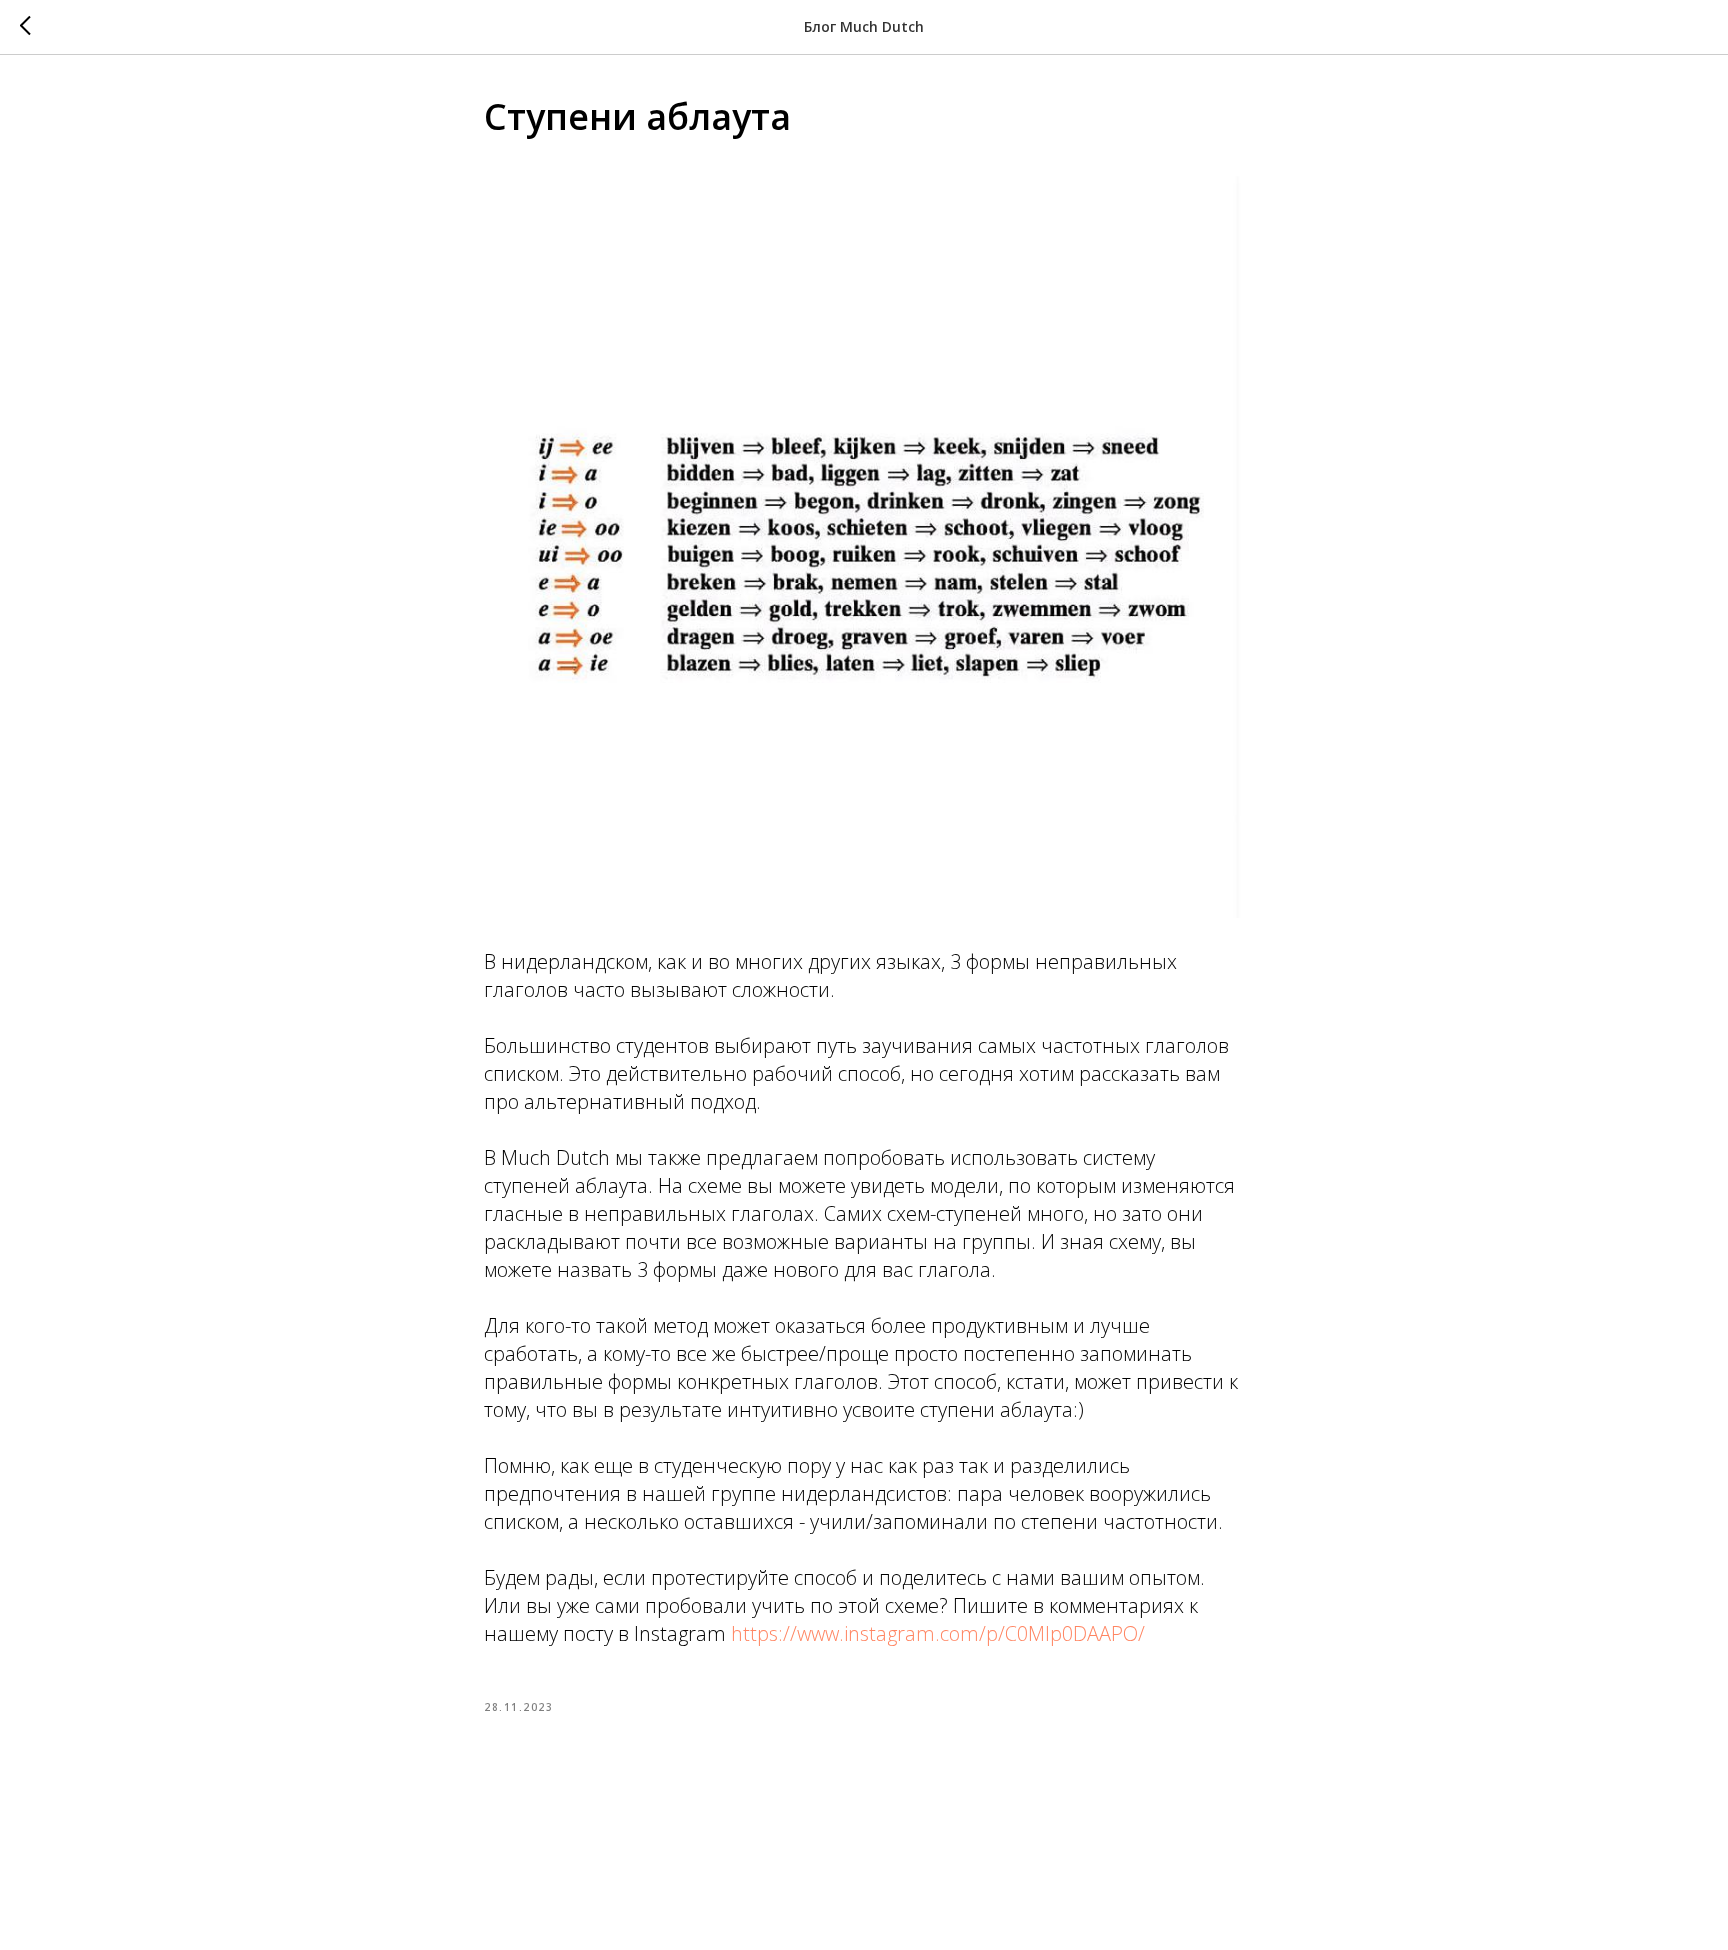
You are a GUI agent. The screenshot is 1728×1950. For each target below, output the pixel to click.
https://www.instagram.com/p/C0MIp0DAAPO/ (938, 1633)
